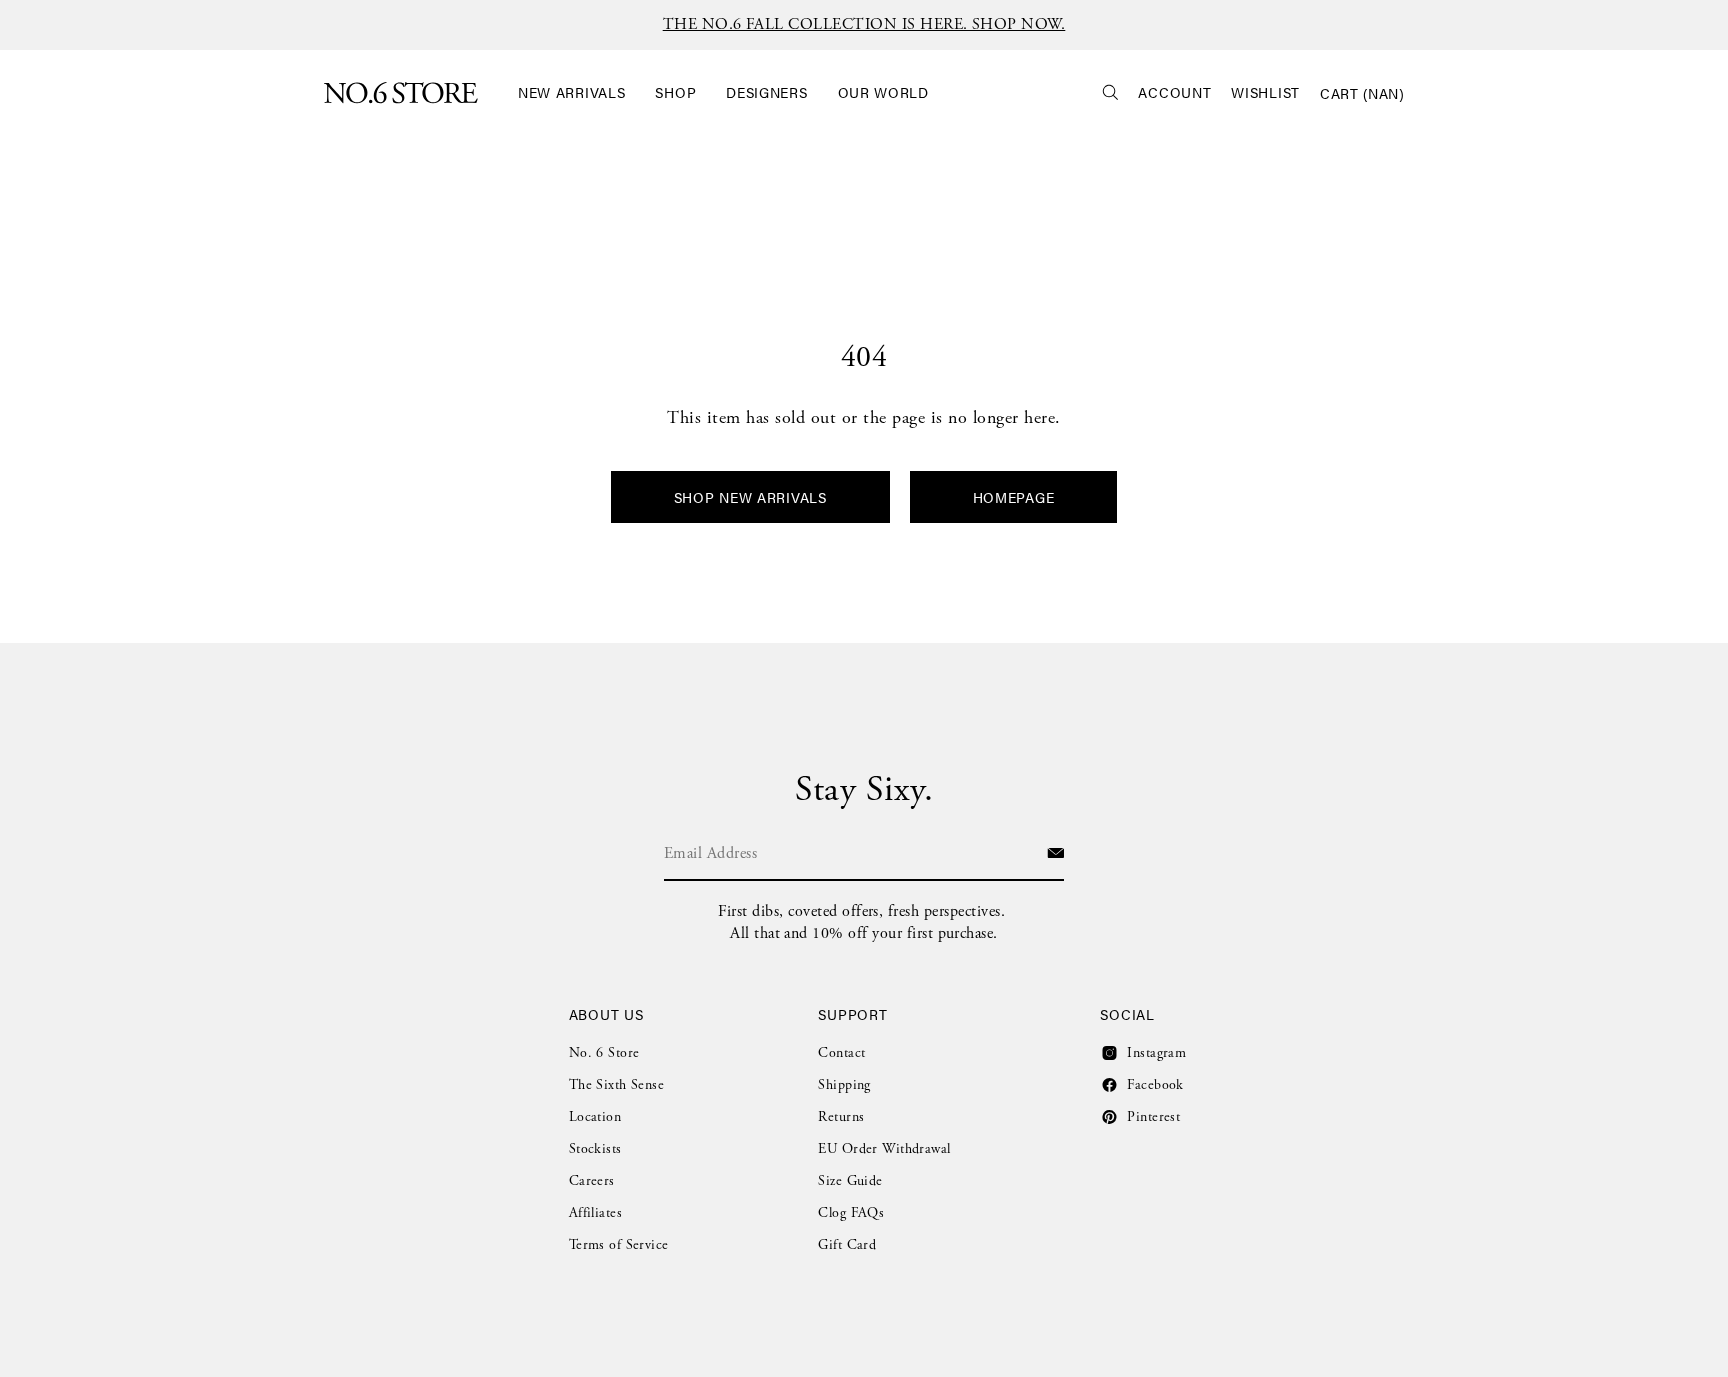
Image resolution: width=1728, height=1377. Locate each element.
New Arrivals (571, 92)
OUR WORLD (883, 92)
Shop (675, 92)
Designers (766, 92)
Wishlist (1265, 92)
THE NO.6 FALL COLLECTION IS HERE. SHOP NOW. (864, 24)
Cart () (1362, 93)
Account (1174, 92)
